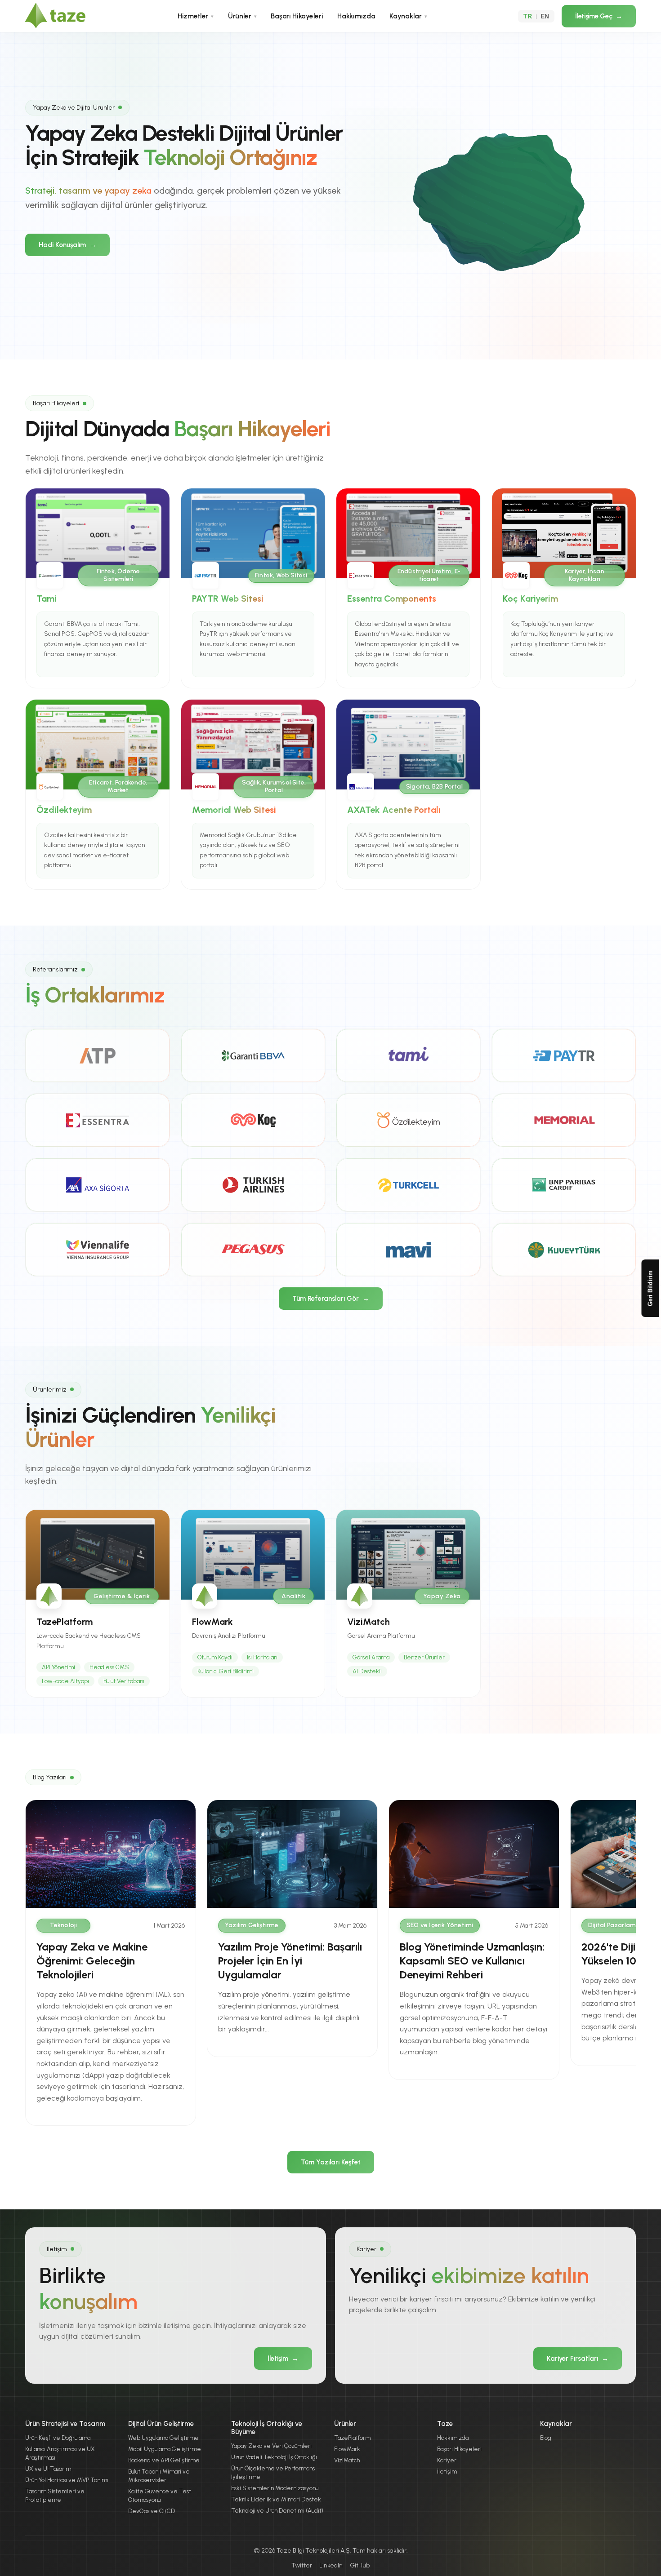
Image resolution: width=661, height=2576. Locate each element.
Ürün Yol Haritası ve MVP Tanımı (67, 2480)
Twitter (302, 2565)
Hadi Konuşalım (67, 245)
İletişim (283, 2359)
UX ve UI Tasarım (48, 2469)
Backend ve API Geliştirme (164, 2460)
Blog (546, 2438)
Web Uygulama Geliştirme (163, 2438)
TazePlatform (352, 2438)
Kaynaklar (408, 16)
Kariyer (447, 2460)
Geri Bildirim (650, 1288)
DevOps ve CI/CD (152, 2511)
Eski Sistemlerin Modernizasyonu (275, 2488)
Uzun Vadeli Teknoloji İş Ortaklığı (274, 2457)
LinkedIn (331, 2565)
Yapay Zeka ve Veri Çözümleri (271, 2446)
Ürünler (242, 16)
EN (545, 16)
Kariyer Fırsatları (578, 2359)
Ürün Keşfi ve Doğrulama (58, 2438)
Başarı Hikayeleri (297, 16)
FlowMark (347, 2449)
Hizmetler (196, 16)
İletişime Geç (599, 16)
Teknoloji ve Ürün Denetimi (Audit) (277, 2511)
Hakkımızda (356, 16)
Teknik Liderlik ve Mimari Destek (276, 2499)
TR (528, 16)
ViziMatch (347, 2460)
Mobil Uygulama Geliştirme (165, 2449)
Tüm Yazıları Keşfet (331, 2162)
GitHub (360, 2565)
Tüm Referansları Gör (331, 1299)
